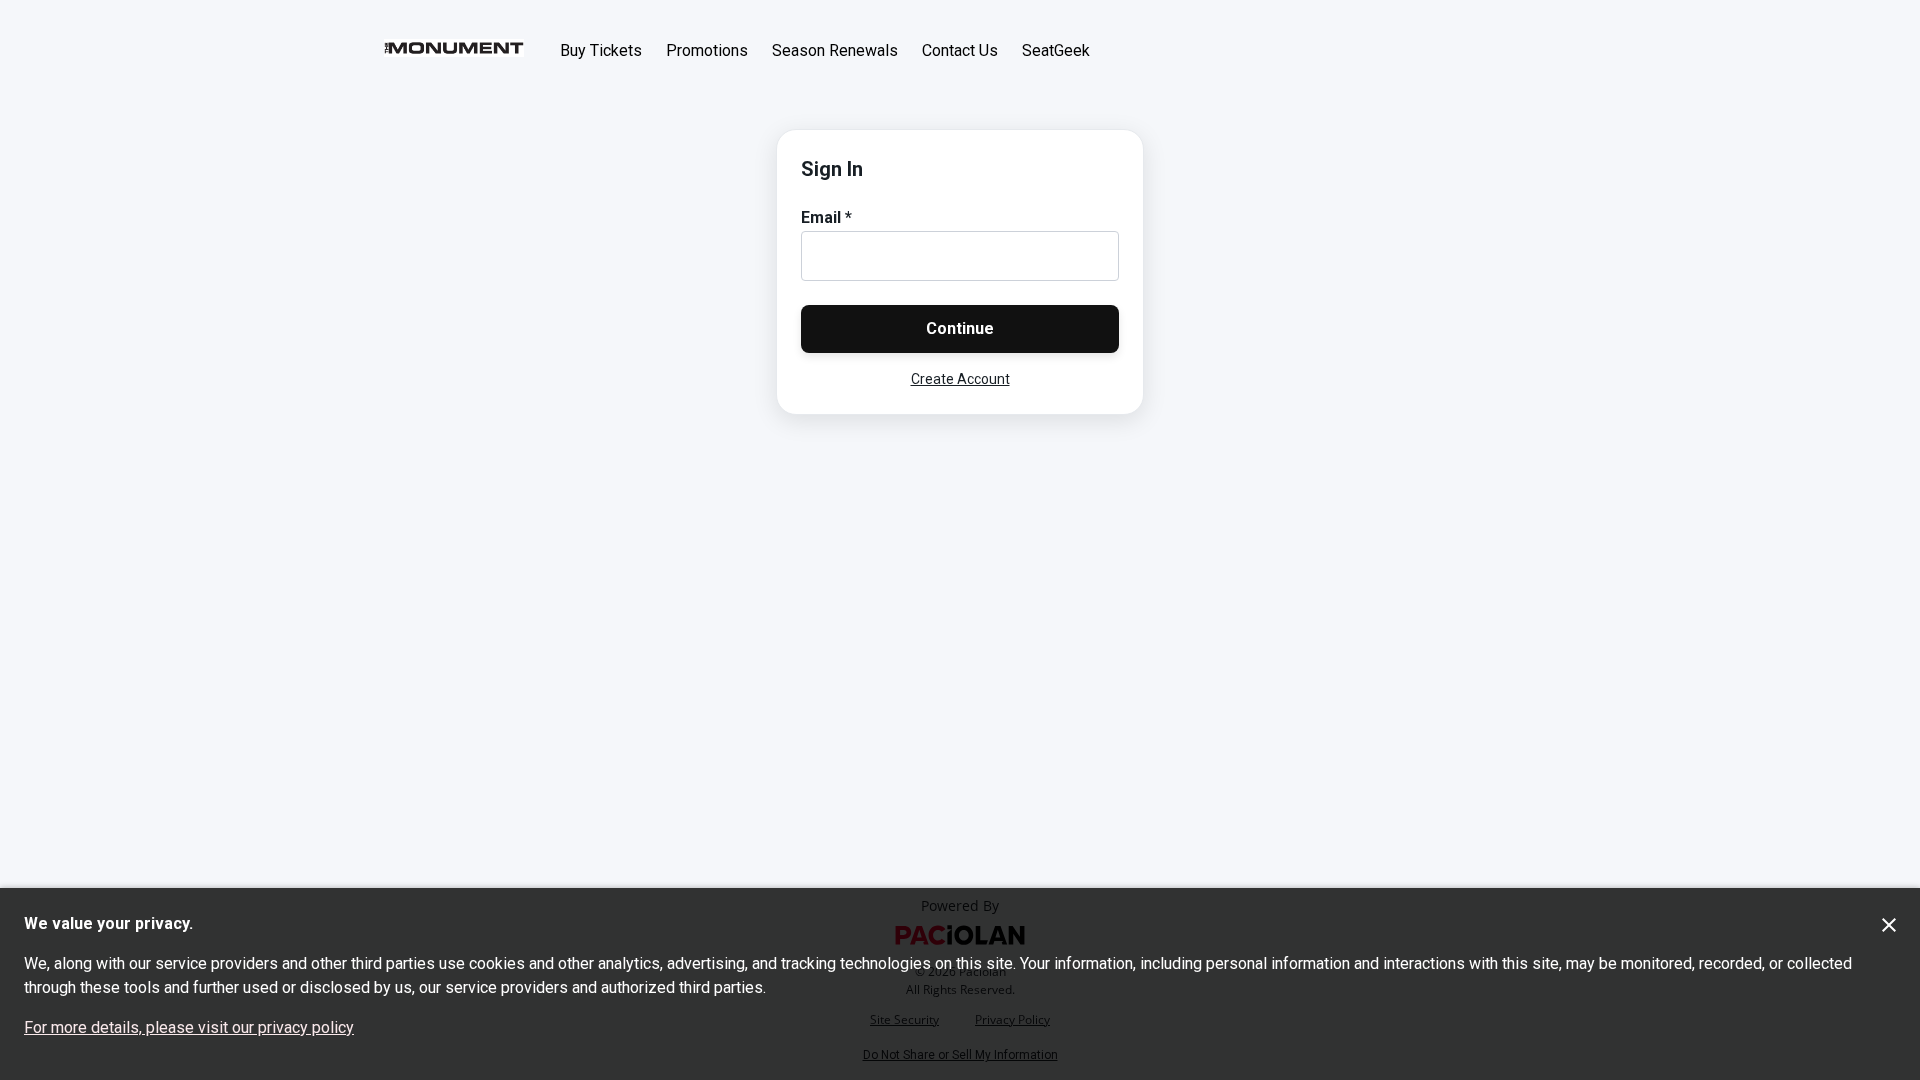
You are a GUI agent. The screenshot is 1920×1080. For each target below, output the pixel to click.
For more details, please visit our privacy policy (189, 1027)
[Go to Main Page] (454, 50)
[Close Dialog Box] (1889, 925)
